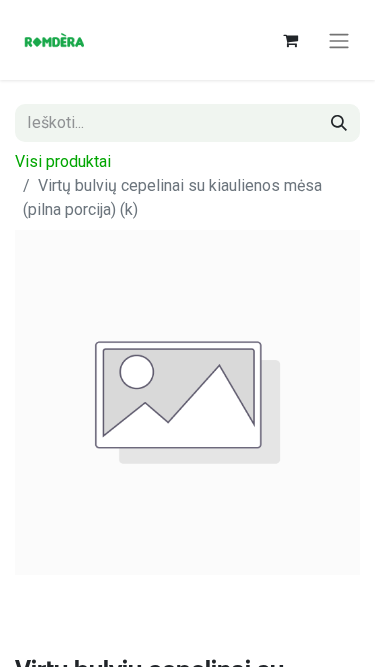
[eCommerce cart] (290, 40)
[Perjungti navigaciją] (339, 40)
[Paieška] (339, 123)
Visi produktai (63, 161)
